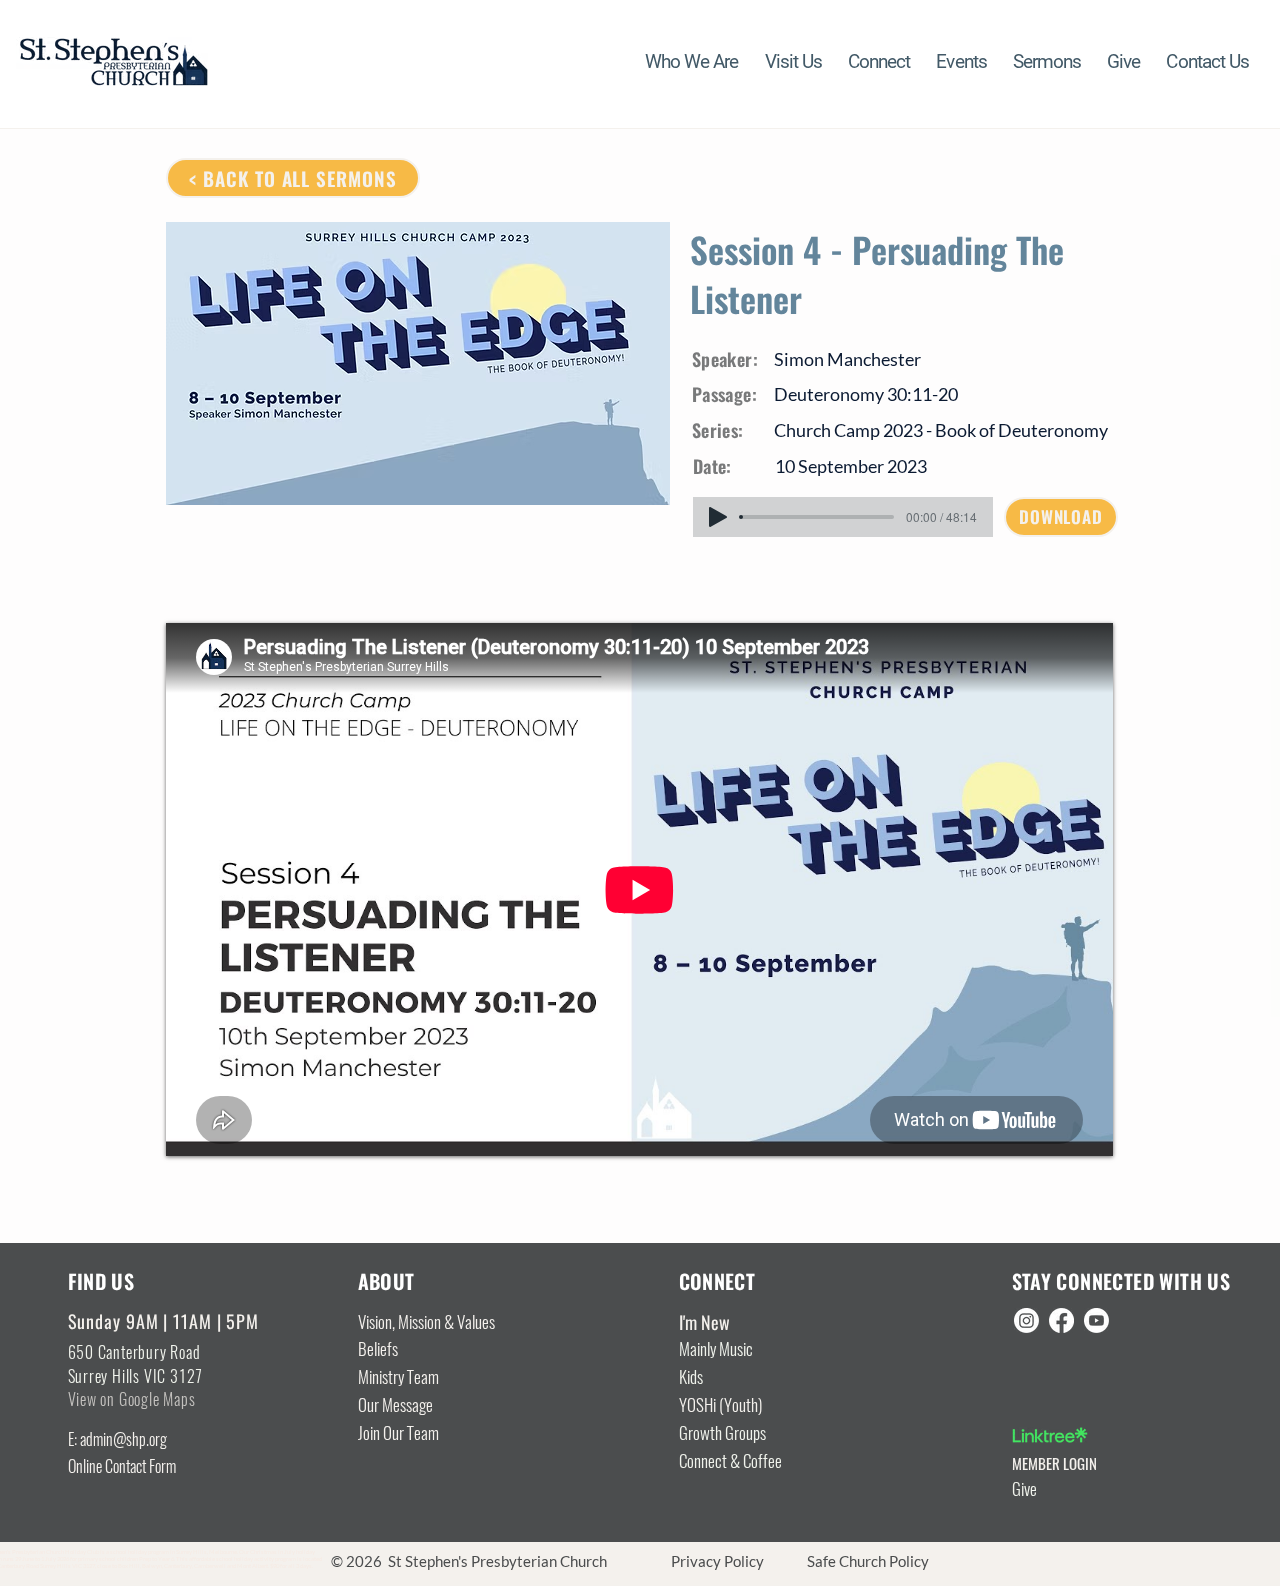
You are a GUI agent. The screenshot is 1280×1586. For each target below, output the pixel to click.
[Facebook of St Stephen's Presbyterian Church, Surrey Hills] (1061, 1320)
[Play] (718, 517)
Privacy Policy (717, 1561)
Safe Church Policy (868, 1561)
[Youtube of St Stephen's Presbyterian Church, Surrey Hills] (1096, 1320)
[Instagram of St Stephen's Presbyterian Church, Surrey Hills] (1026, 1320)
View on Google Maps (132, 1399)
